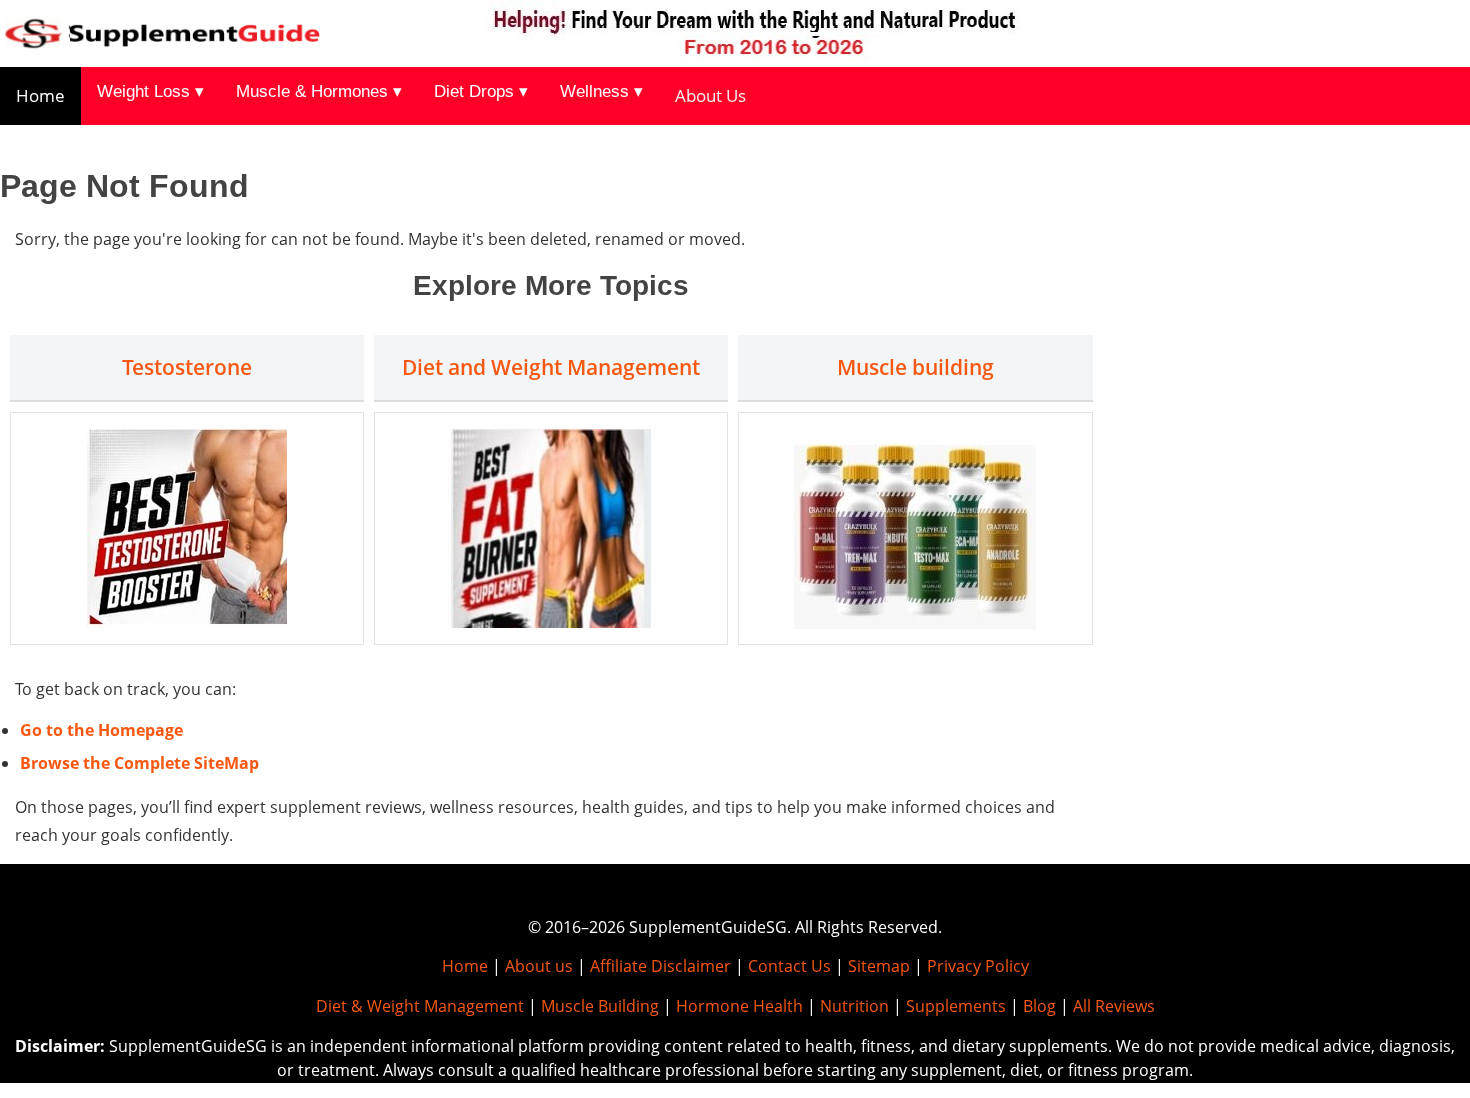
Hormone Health (739, 1006)
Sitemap (879, 966)
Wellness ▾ (601, 91)
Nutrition (854, 1006)
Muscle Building (600, 1006)
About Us (710, 95)
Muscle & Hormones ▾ (319, 91)
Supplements (956, 1006)
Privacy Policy (978, 966)
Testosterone (187, 367)
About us (539, 966)
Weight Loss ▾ (150, 91)
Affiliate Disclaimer (660, 966)
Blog (1039, 1006)
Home (40, 95)
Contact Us (789, 966)
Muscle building (915, 367)
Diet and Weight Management (551, 367)
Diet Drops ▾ (481, 91)
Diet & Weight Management (420, 1006)
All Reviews (1114, 1006)
